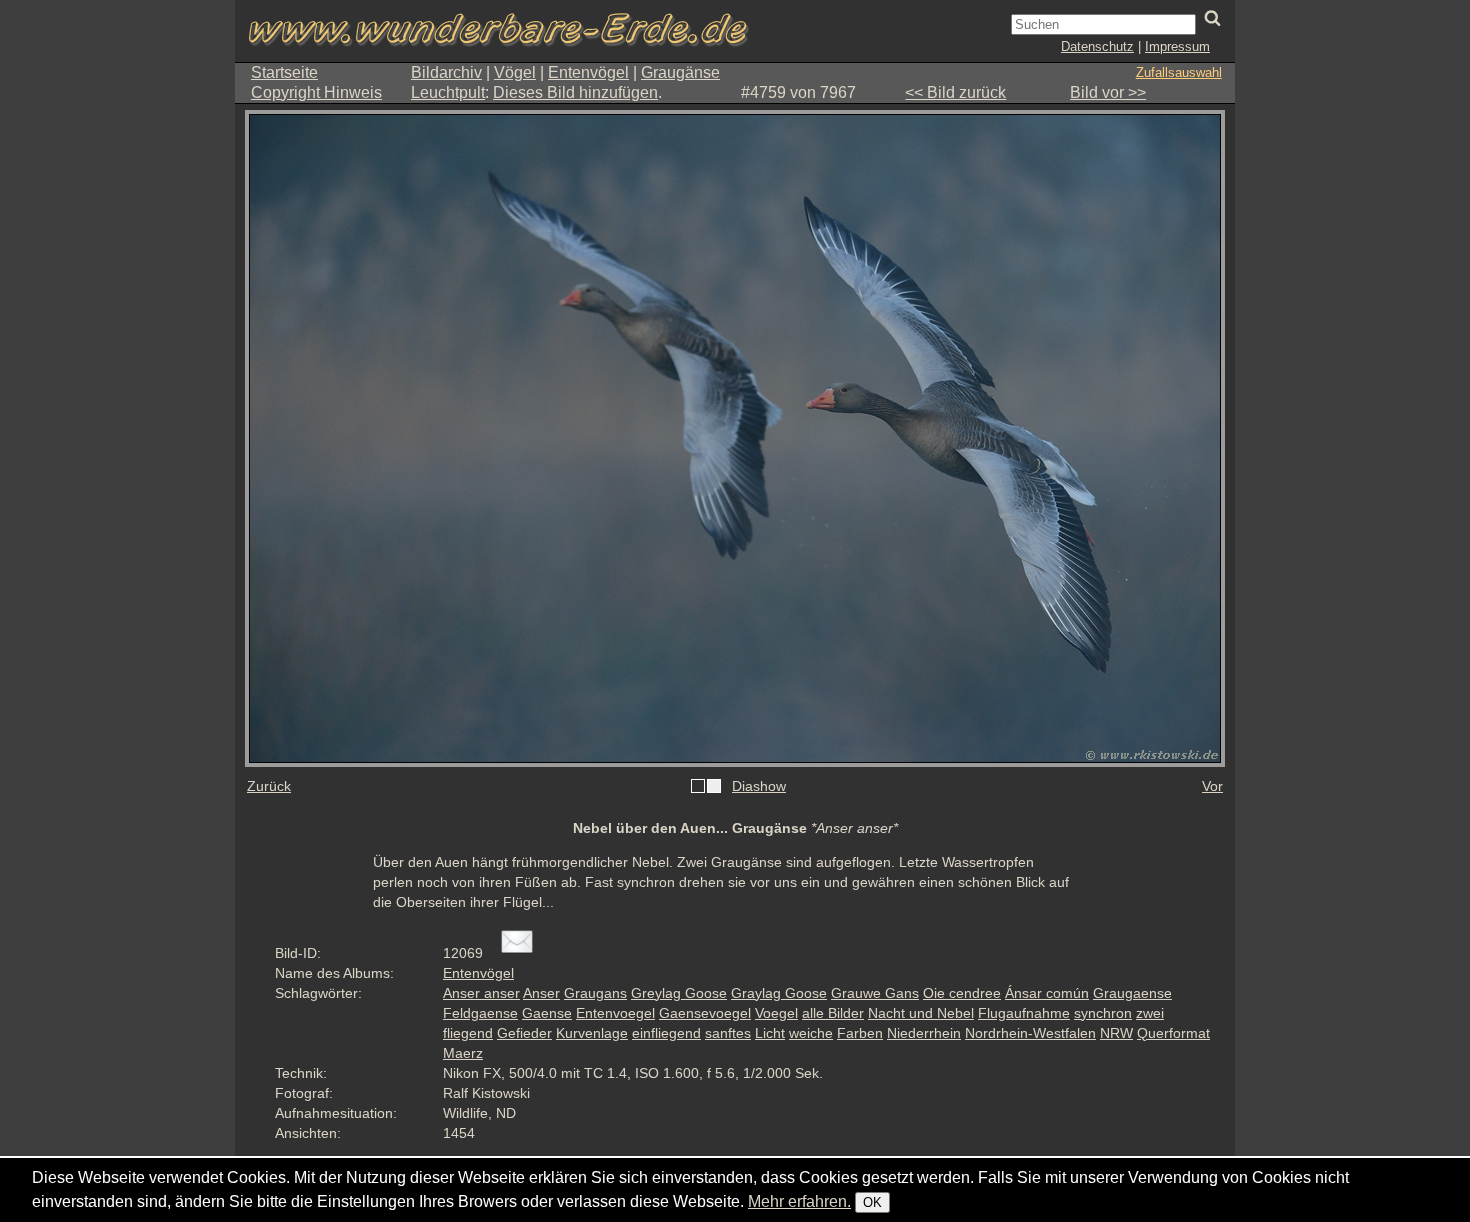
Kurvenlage (592, 1033)
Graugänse (680, 72)
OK (872, 1202)
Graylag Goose (779, 993)
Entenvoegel (615, 1013)
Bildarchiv (446, 72)
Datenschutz (1097, 46)
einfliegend (666, 1033)
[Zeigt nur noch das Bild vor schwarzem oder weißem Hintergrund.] (706, 787)
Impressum (1177, 46)
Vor (1212, 786)
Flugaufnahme (1024, 1013)
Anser (541, 993)
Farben (860, 1033)
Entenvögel (588, 72)
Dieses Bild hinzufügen (575, 92)
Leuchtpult (448, 92)
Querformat (1173, 1033)
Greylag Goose (679, 993)
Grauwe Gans (875, 993)
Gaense (547, 1013)
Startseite (284, 72)
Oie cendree (962, 993)
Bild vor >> (1108, 92)
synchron (1103, 1013)
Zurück (269, 786)
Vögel (515, 72)
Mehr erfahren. (799, 1201)
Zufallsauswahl (1179, 72)
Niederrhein (924, 1033)
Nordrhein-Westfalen (1030, 1033)
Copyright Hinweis (316, 92)
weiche (811, 1033)
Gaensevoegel (705, 1013)
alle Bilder (833, 1013)
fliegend (468, 1033)
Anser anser (481, 993)
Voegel (776, 1013)
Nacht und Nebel (921, 1013)
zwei (1150, 1013)
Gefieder (524, 1033)
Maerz (463, 1053)
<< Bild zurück (955, 92)
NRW (1116, 1033)
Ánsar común (1047, 993)
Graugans (595, 993)
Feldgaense (480, 1013)
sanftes (728, 1033)
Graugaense (1132, 993)
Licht (770, 1033)
